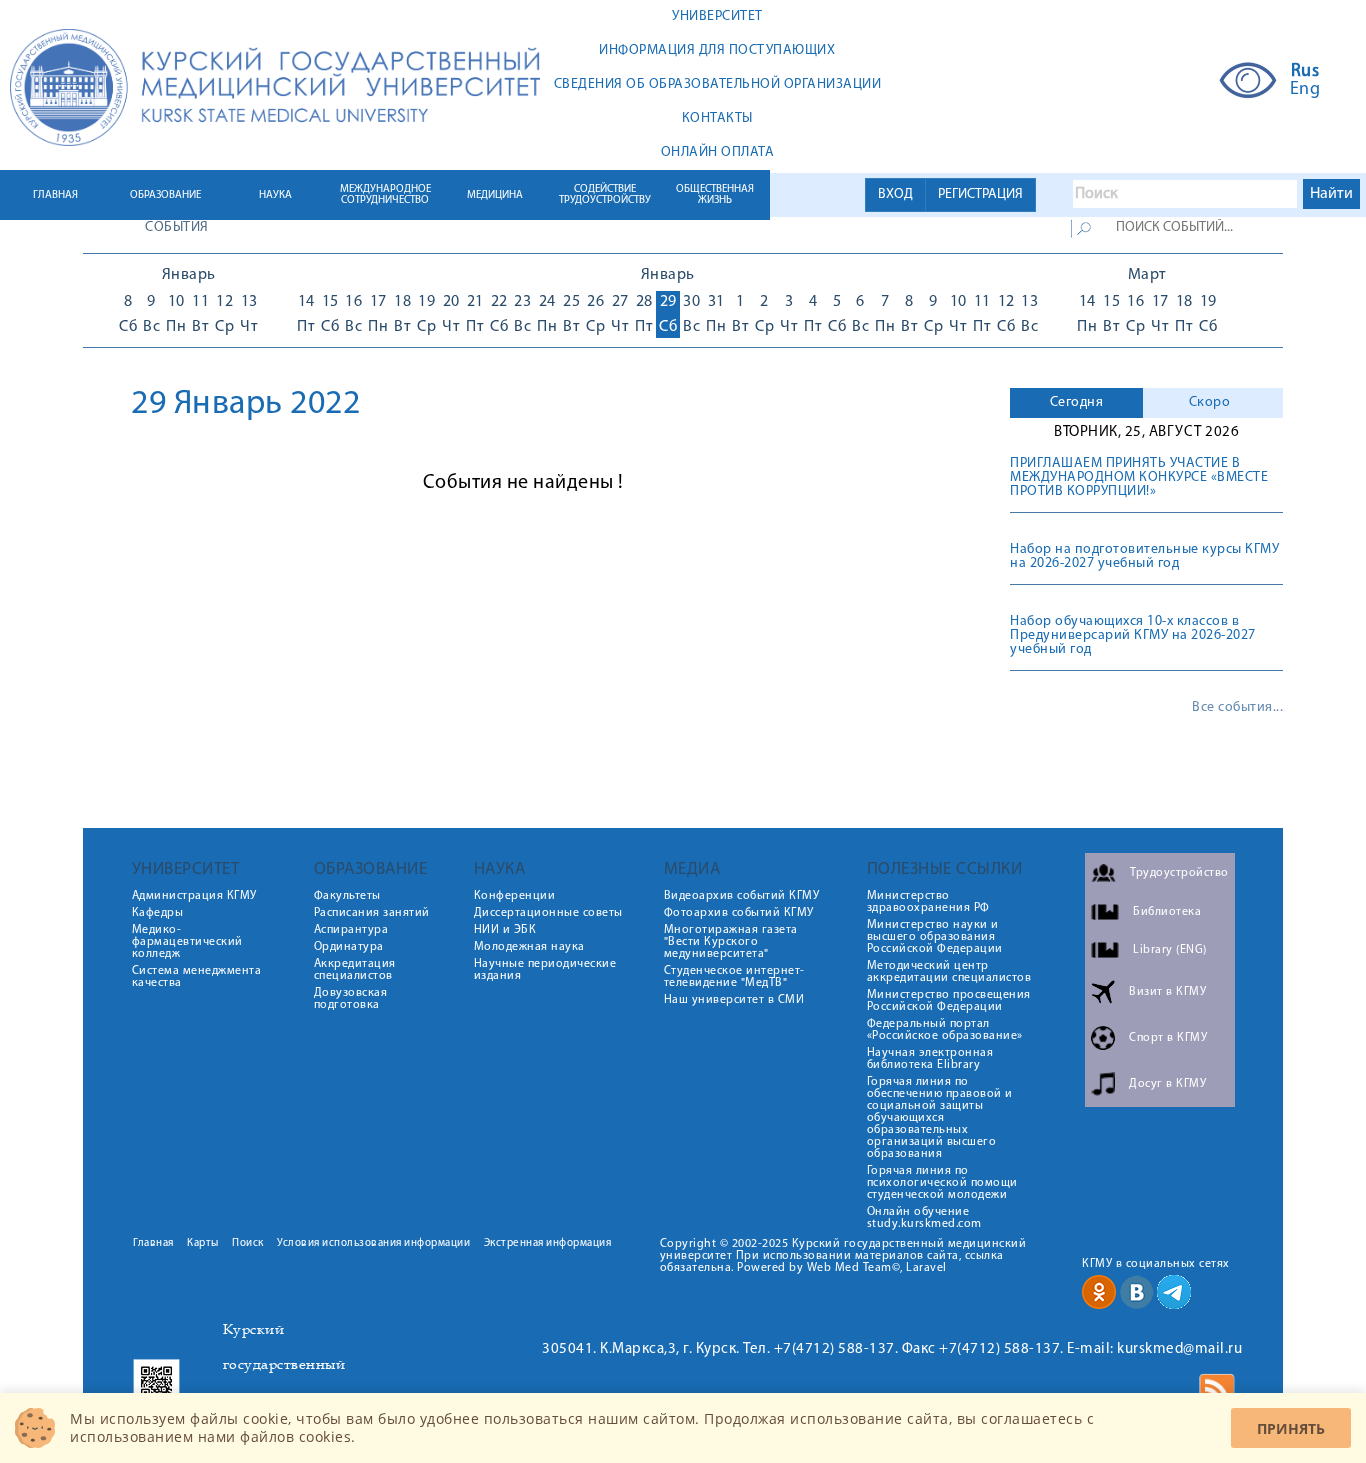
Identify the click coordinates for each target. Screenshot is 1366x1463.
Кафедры (158, 913)
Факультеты (347, 896)
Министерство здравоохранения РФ (928, 902)
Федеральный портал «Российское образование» (945, 1030)
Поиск (248, 1243)
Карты (203, 1243)
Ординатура (349, 947)
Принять (1291, 1428)
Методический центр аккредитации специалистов (949, 972)
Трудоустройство (1179, 873)
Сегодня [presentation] (1077, 402)
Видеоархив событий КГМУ (742, 896)
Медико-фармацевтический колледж (187, 942)
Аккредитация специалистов (355, 970)
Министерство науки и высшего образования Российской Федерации (935, 937)
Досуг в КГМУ (1167, 1084)
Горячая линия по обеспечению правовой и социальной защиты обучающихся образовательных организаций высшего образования (940, 1118)
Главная (153, 1243)
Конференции (515, 896)
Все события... (1237, 708)
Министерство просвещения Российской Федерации (949, 1001)
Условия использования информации (373, 1243)
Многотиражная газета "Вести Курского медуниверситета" (731, 942)
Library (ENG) (1170, 950)
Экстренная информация (548, 1243)
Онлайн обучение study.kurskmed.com (924, 1218)
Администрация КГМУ (194, 896)
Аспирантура (351, 930)
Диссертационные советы (548, 913)
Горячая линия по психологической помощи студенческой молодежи (942, 1183)
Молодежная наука (529, 947)
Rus (1305, 72)
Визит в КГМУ (1167, 992)
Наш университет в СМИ (734, 1000)
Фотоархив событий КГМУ (739, 913)
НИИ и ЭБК (505, 930)
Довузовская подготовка (351, 999)
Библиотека (1167, 912)
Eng (1305, 90)
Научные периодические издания (545, 970)
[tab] (1076, 403)
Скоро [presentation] (1210, 402)
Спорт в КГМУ (1168, 1038)
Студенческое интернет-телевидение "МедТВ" (734, 977)
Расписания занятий (372, 913)
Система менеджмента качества (197, 977)
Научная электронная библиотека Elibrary (930, 1059)
